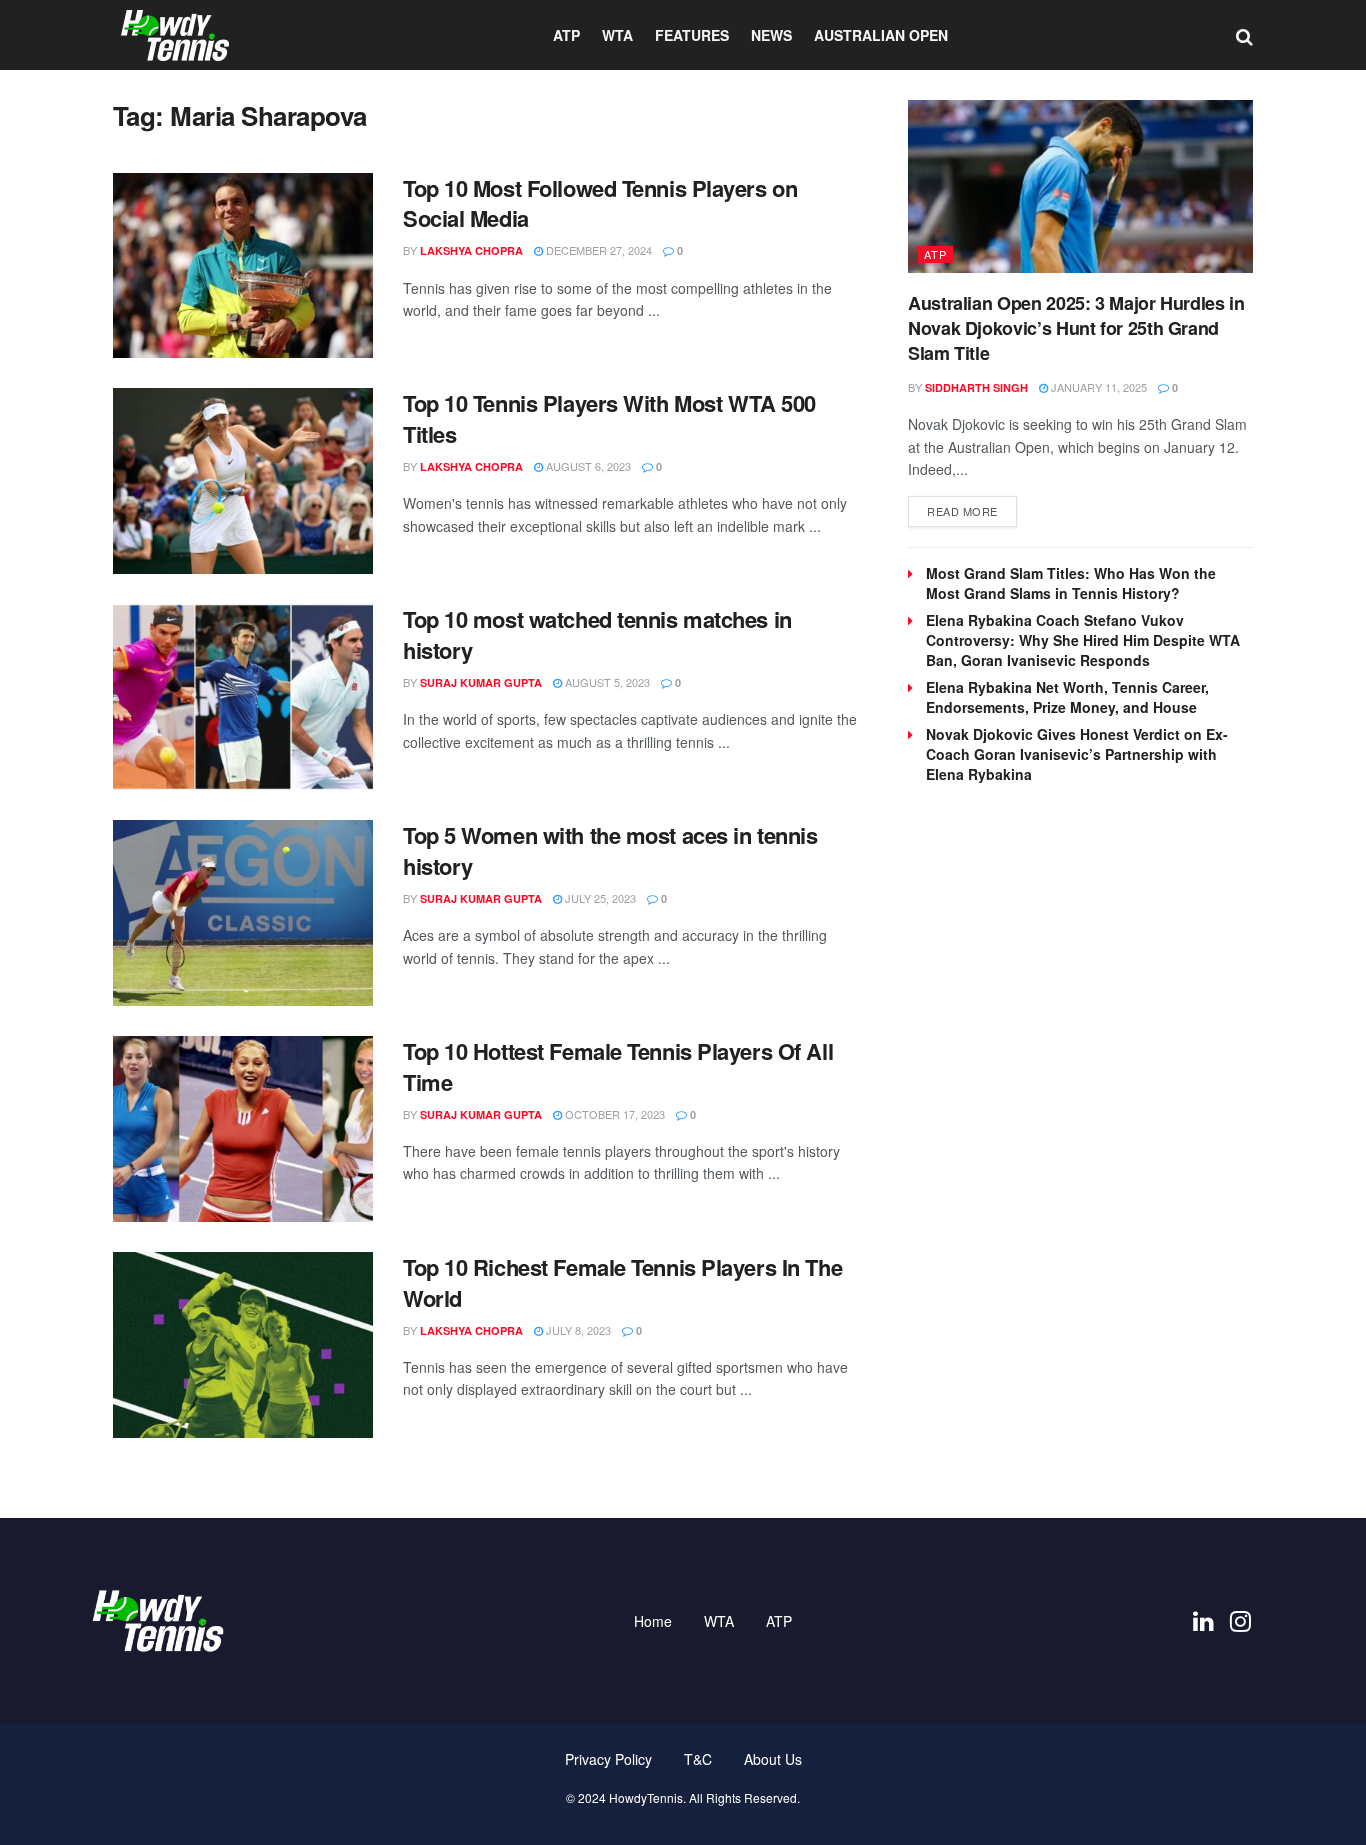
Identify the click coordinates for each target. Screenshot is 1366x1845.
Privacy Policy (608, 1759)
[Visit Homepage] (175, 35)
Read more (972, 510)
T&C (698, 1759)
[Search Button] (1244, 35)
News (771, 35)
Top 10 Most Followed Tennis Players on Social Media (600, 203)
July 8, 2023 (577, 1330)
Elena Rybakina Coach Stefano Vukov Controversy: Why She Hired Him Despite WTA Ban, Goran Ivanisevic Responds (1083, 640)
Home (653, 1621)
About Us (773, 1759)
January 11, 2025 (1097, 387)
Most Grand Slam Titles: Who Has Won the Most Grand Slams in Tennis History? (1071, 583)
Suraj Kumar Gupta (481, 682)
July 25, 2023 (599, 898)
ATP (566, 35)
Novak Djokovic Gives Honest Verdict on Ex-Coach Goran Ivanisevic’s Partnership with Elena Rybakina (1077, 754)
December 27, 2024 (597, 250)
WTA (617, 35)
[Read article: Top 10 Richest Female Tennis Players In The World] (243, 1345)
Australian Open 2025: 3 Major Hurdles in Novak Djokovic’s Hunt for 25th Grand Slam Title (1076, 328)
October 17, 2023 (613, 1114)
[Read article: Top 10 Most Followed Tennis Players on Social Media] (243, 266)
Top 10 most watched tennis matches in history (597, 634)
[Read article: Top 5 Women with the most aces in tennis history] (243, 913)
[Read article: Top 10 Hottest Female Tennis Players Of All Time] (243, 1129)
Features (692, 35)
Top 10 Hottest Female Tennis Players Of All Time (618, 1066)
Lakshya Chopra (471, 250)
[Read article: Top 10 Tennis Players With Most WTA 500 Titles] (243, 481)
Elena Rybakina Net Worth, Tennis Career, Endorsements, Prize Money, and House (1067, 697)
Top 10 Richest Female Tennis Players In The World (622, 1282)
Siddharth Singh (976, 387)
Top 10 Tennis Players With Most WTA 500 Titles (609, 418)
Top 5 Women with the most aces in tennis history (610, 850)
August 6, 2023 (587, 466)
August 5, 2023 (606, 682)
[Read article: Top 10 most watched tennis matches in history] (243, 697)
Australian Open (881, 35)
